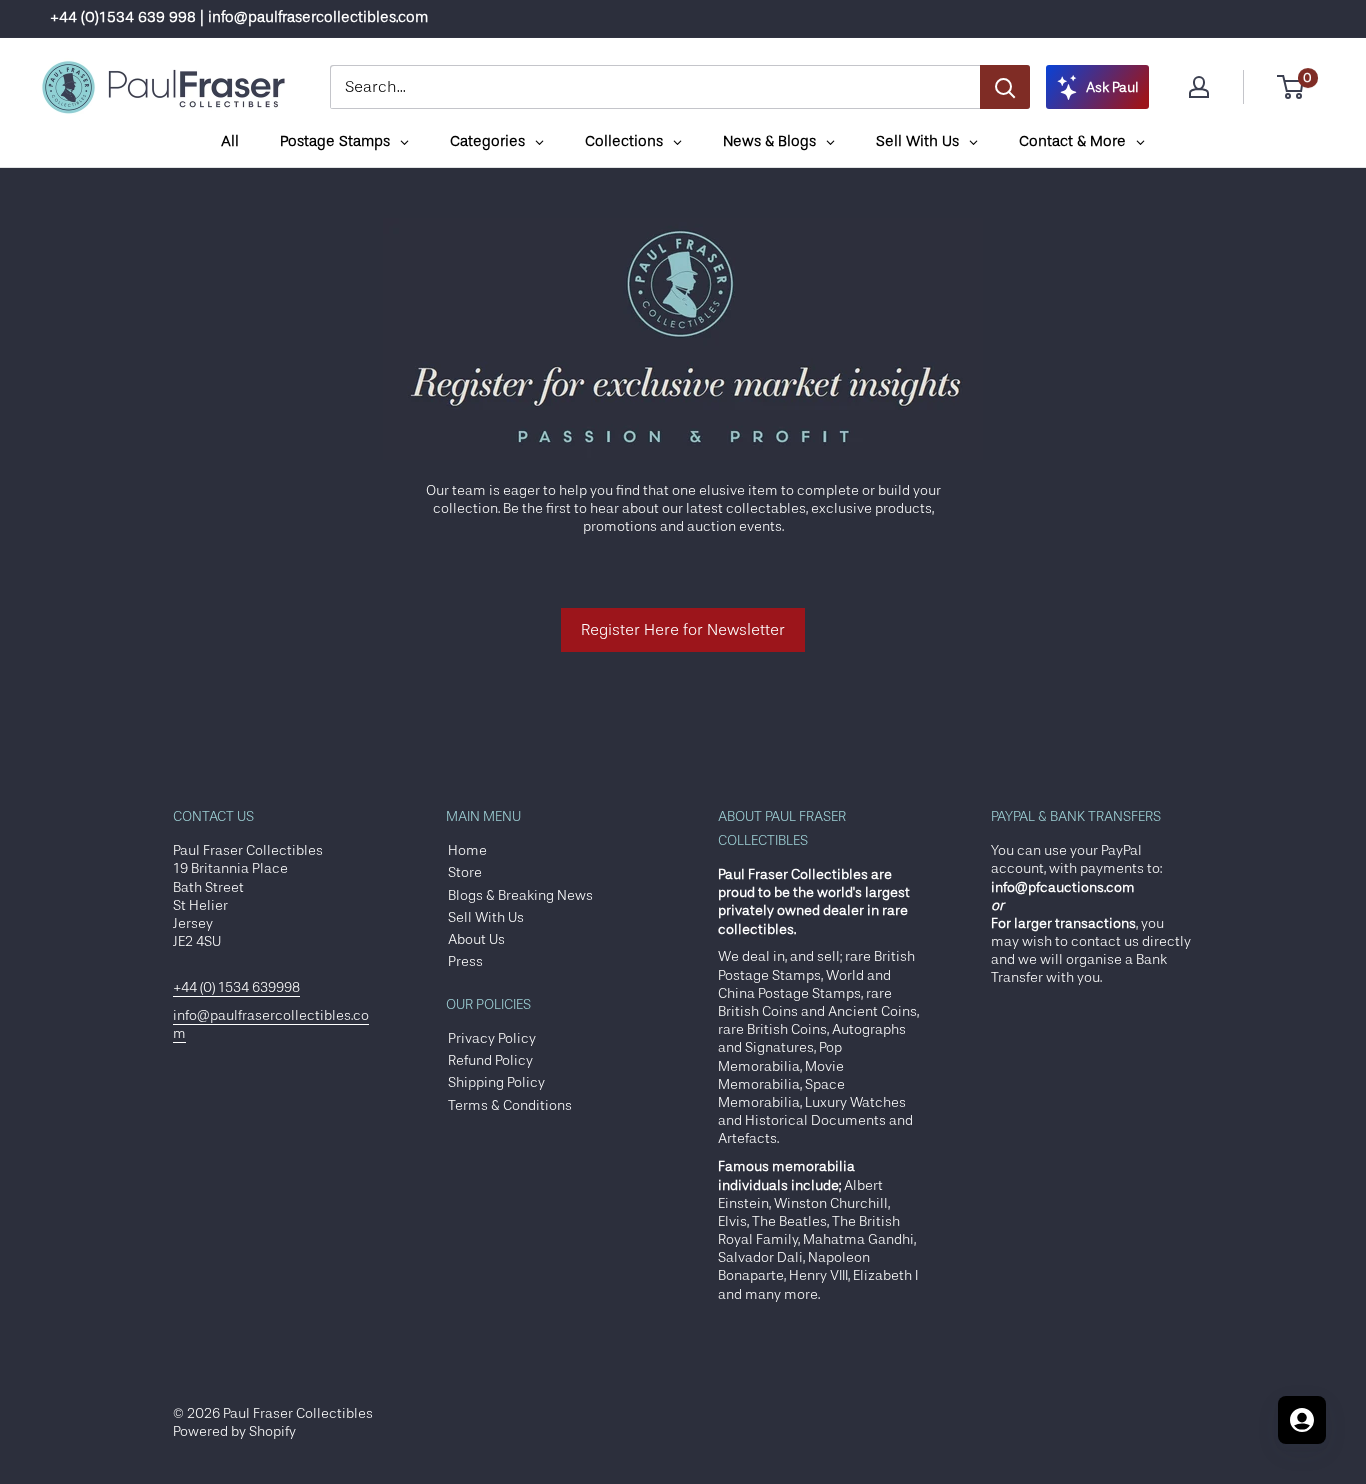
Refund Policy (490, 1060)
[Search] (1005, 87)
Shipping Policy (496, 1082)
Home (467, 850)
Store (465, 872)
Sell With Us (486, 917)
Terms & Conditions (510, 1105)
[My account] (1199, 87)
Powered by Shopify (234, 1431)
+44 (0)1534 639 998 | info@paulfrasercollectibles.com (239, 17)
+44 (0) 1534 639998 (236, 987)
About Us (476, 939)
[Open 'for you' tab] (1302, 1420)
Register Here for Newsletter (683, 630)
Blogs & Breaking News (520, 895)
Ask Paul (1112, 87)
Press (465, 961)
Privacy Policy (492, 1038)
